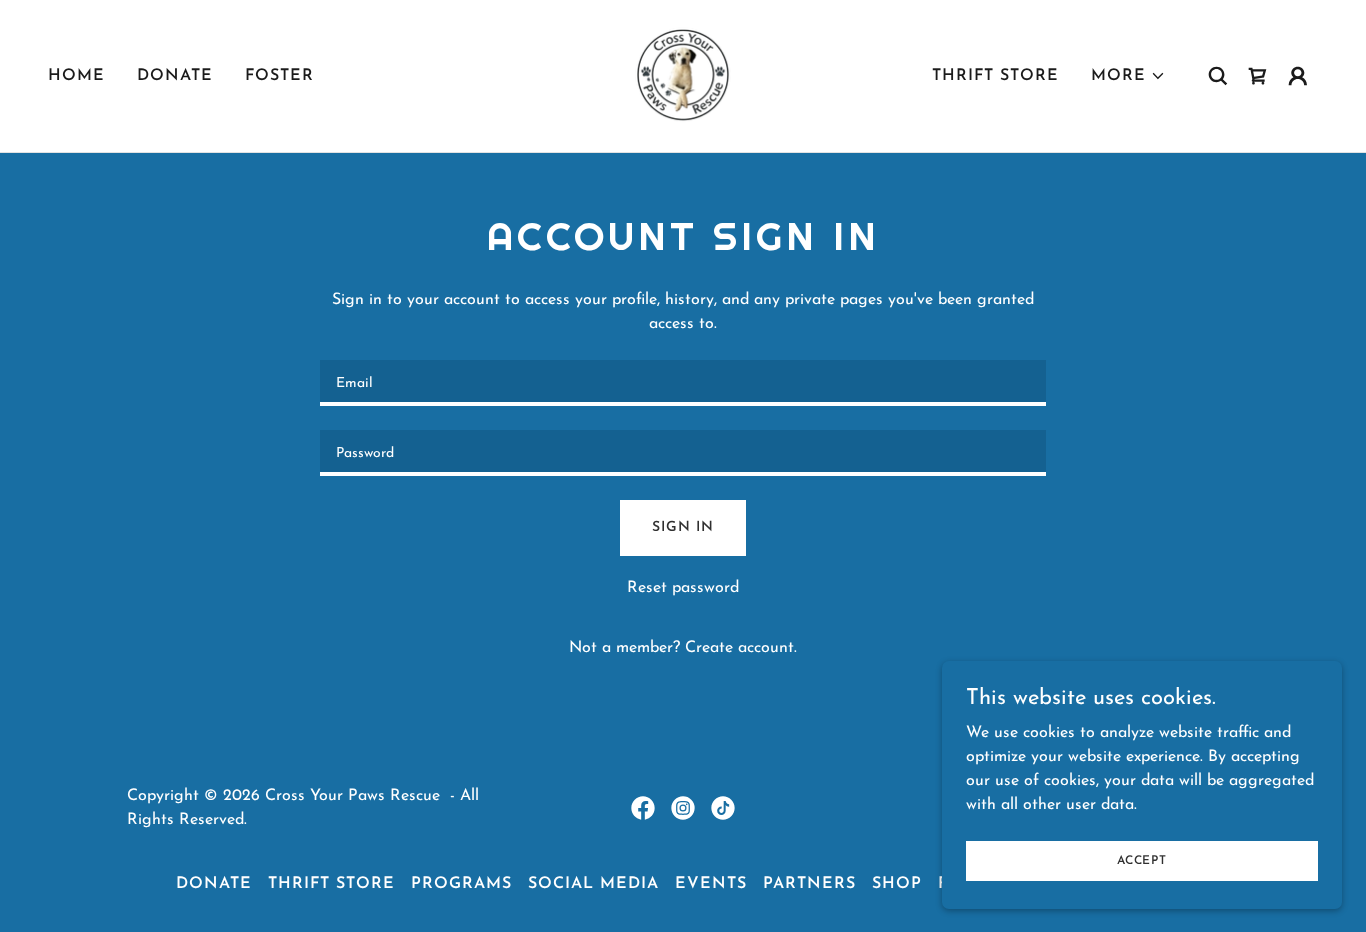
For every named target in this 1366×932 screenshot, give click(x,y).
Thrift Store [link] (995, 76)
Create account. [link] (741, 648)
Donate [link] (175, 76)
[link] (683, 75)
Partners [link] (809, 884)
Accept (1142, 860)
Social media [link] (593, 884)
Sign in (682, 527)
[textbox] (682, 383)
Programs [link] (461, 884)
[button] (1128, 76)
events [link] (711, 884)
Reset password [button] (683, 588)
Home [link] (76, 76)
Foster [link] (279, 76)
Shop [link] (897, 884)
